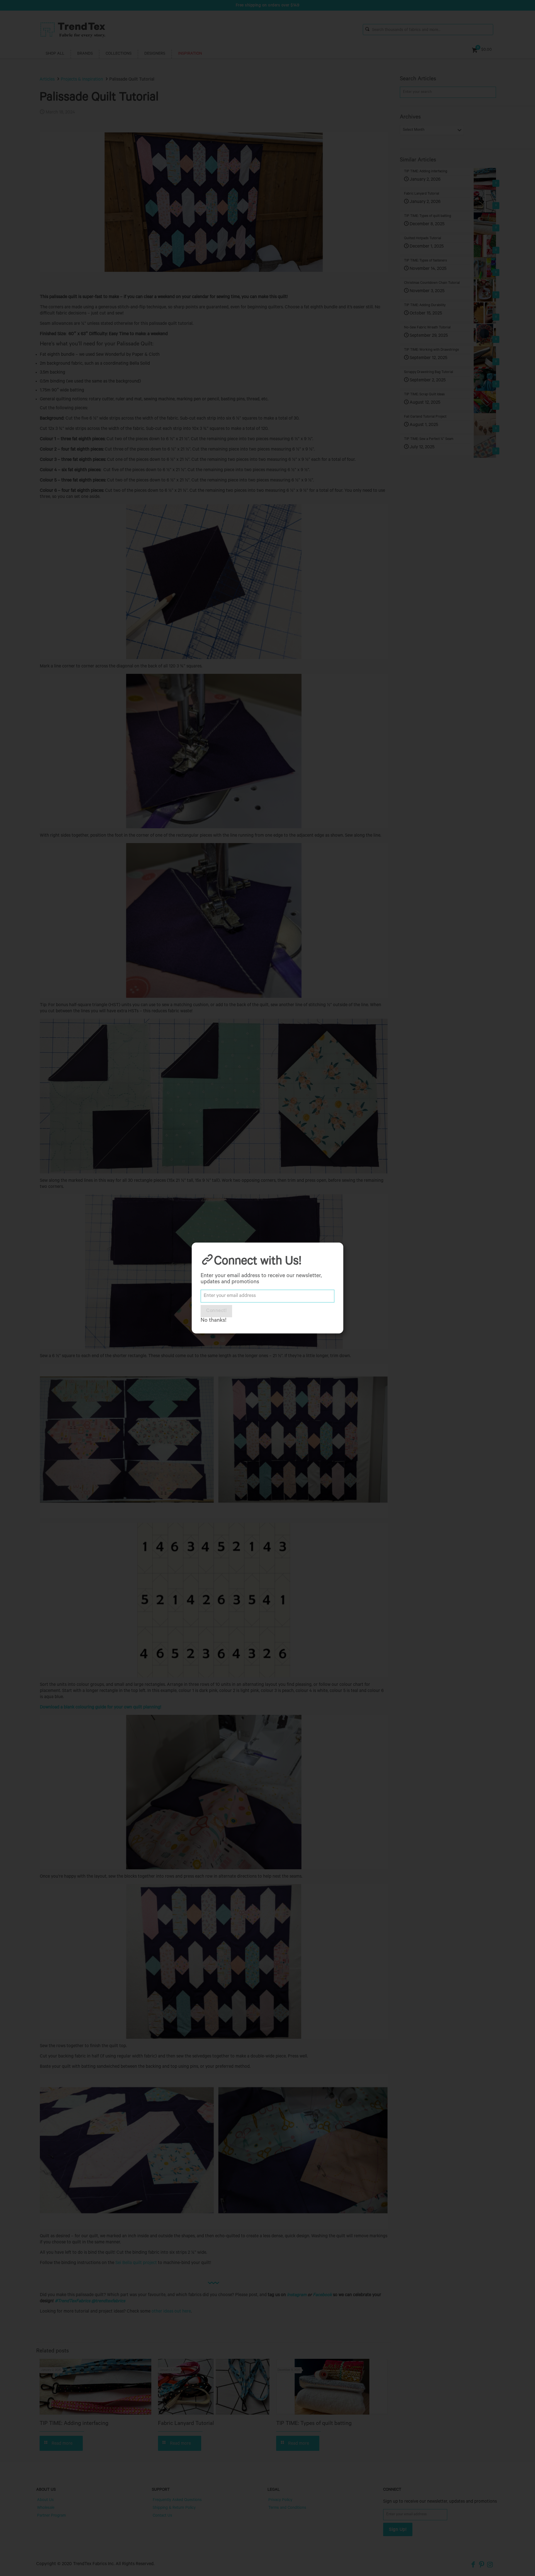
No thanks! (213, 1321)
